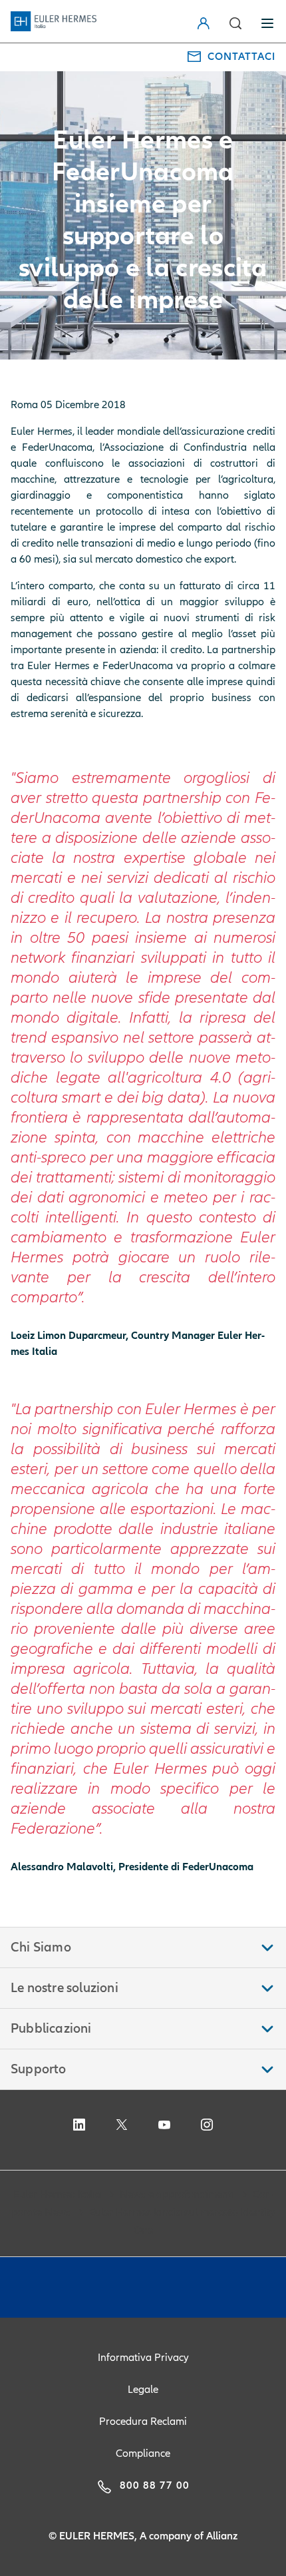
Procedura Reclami (143, 2422)
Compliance (143, 2453)
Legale (143, 2390)
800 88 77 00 (155, 2485)
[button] (235, 23)
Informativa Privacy (143, 2358)
